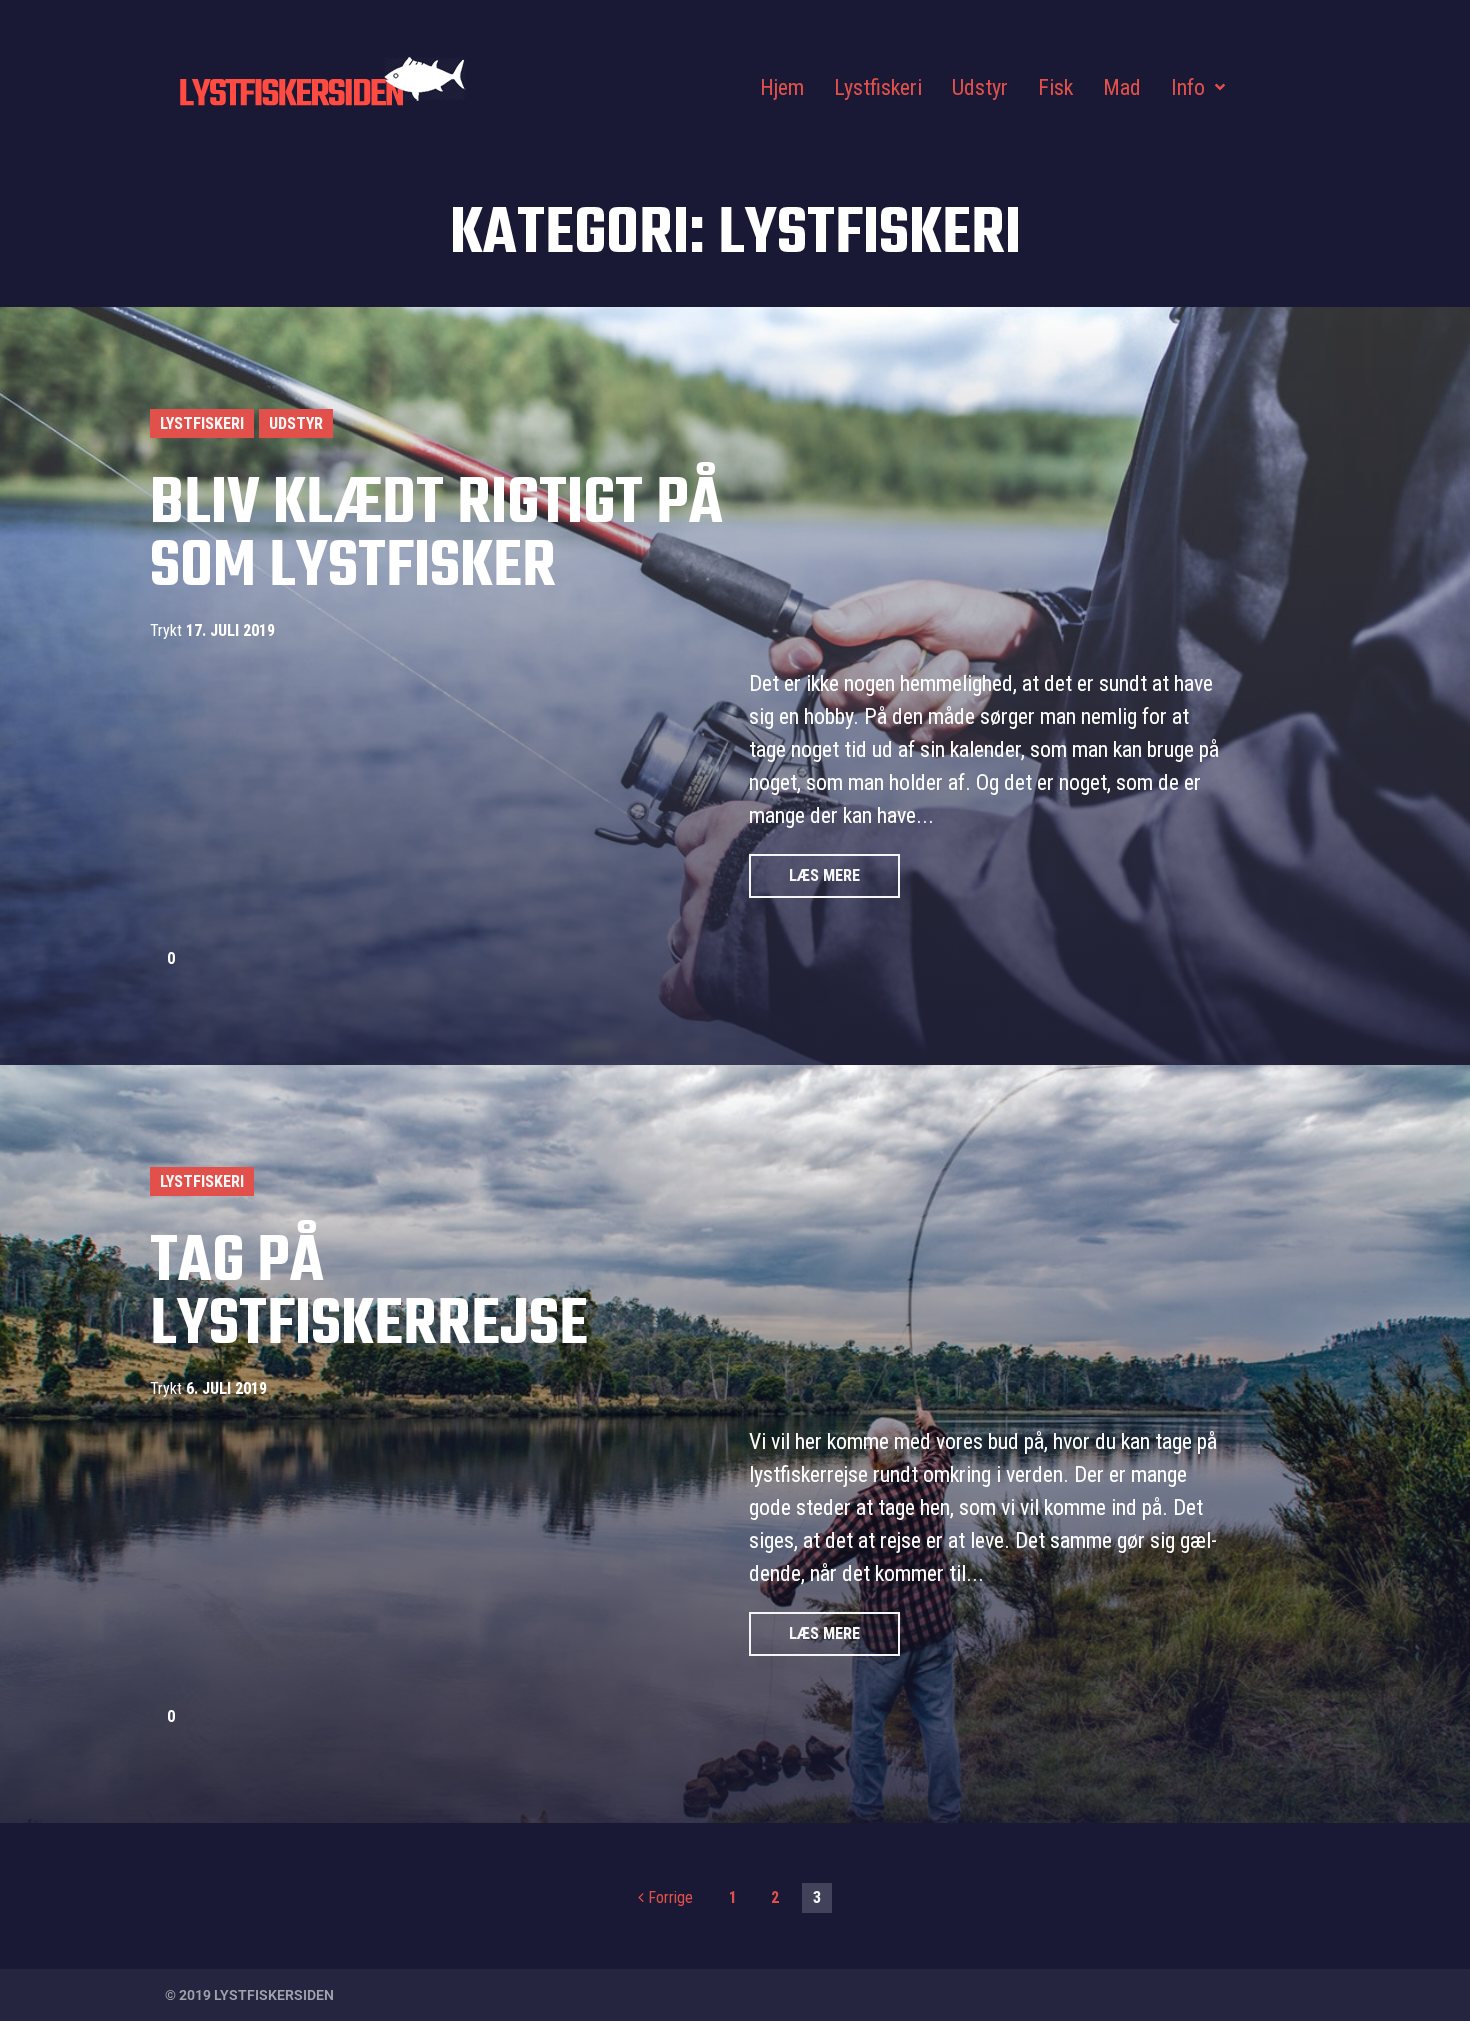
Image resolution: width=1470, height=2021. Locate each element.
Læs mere (824, 875)
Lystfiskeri (202, 423)
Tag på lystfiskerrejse (369, 1294)
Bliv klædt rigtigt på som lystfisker (436, 536)
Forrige (665, 1897)
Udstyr (296, 423)
